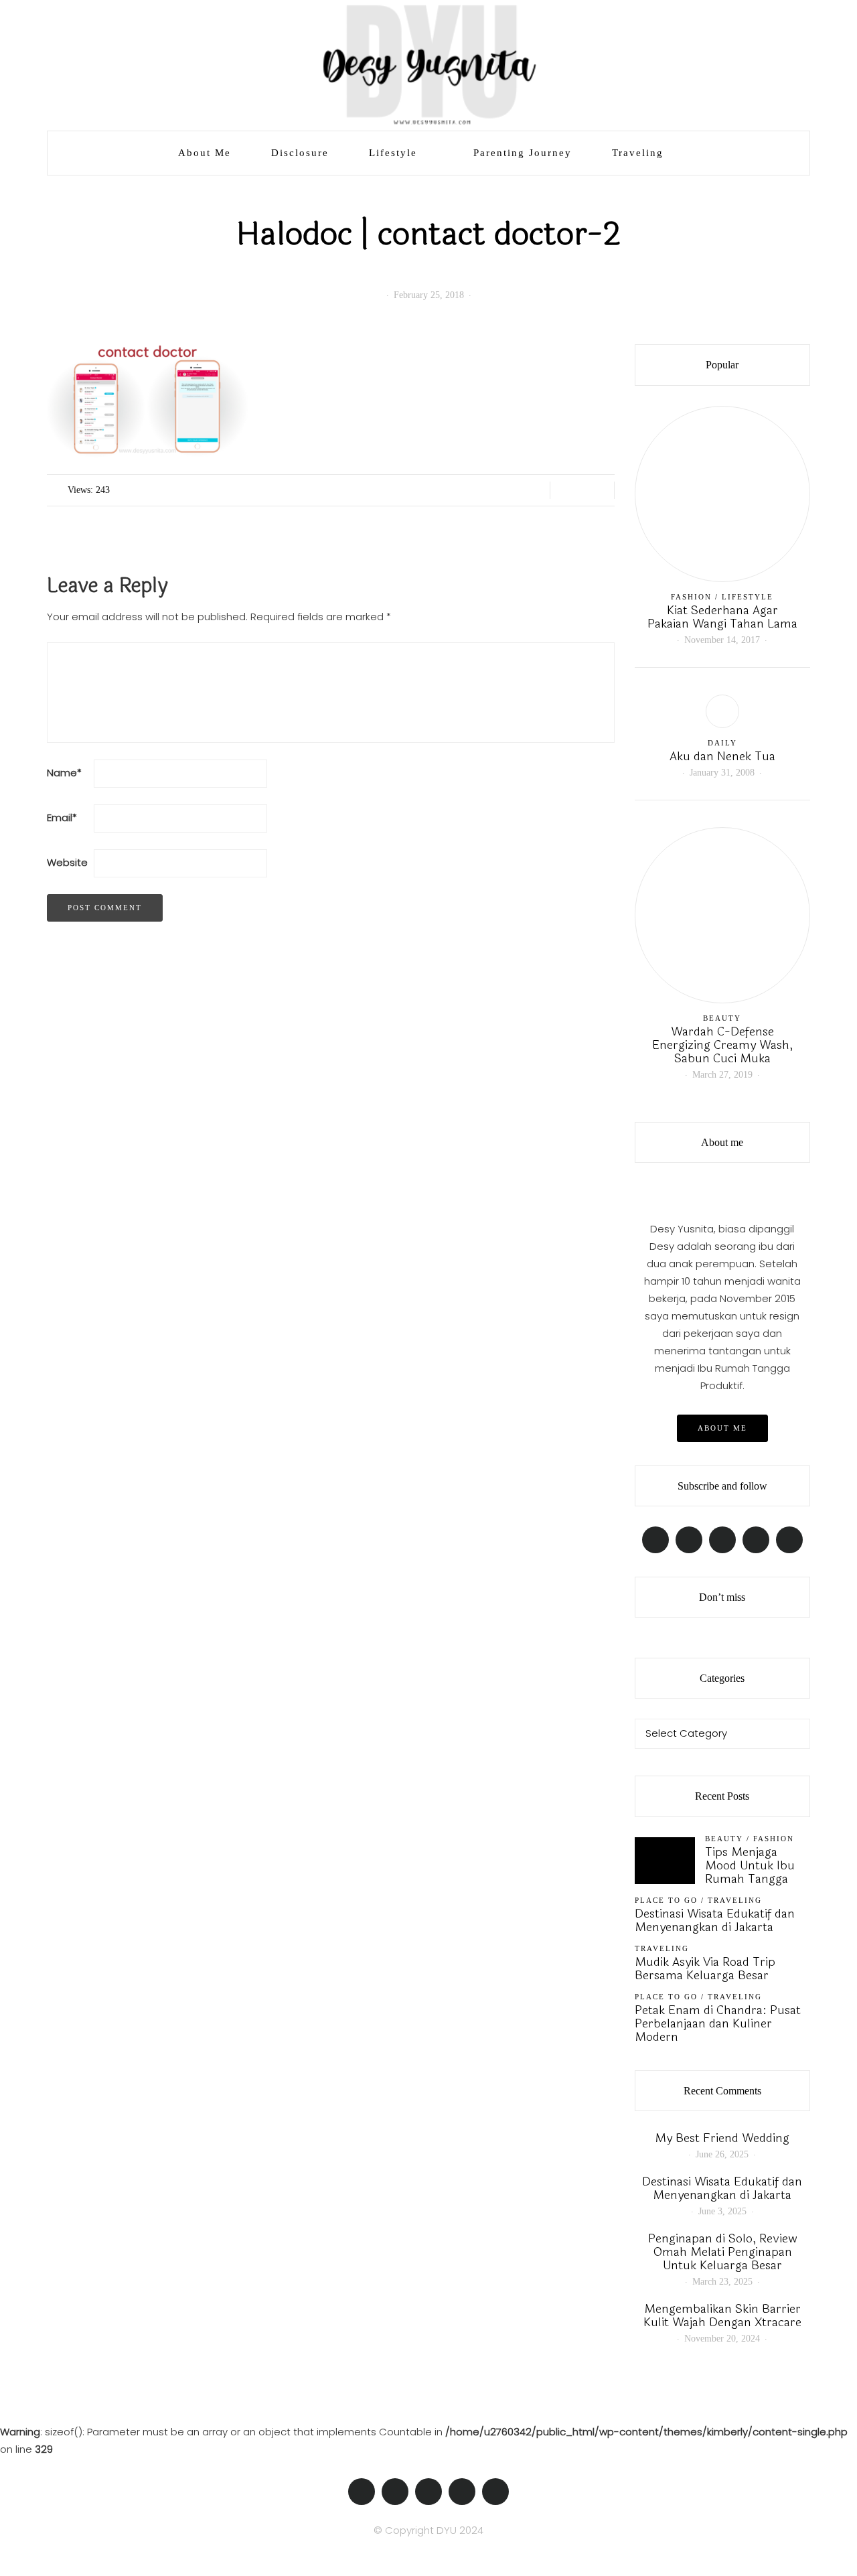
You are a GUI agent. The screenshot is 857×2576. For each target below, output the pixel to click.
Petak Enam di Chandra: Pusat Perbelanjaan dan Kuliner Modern (718, 2023)
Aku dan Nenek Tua (722, 756)
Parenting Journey (523, 153)
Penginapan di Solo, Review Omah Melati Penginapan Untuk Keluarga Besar (722, 2252)
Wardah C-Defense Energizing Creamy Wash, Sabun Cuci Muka (722, 1045)
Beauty (722, 1018)
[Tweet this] (582, 490)
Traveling (638, 153)
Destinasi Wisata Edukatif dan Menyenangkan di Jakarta (715, 1920)
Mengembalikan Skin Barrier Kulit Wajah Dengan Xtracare (722, 2315)
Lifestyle (393, 153)
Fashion (691, 597)
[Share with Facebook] (565, 490)
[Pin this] (599, 490)
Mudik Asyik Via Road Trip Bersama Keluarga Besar (705, 1969)
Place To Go (666, 1900)
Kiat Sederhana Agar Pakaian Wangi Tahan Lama (722, 617)
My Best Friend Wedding (722, 2138)
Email (62, 817)
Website (67, 862)
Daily (722, 743)
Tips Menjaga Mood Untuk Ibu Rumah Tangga (750, 1865)
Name (64, 773)
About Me (205, 153)
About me (722, 1428)
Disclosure (300, 153)
